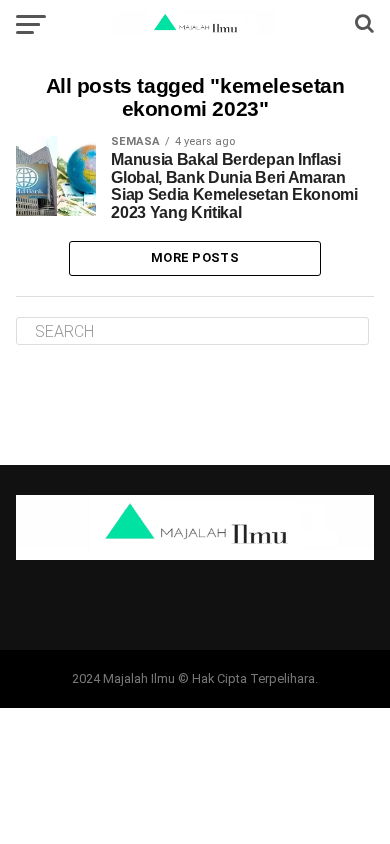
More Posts (195, 257)
